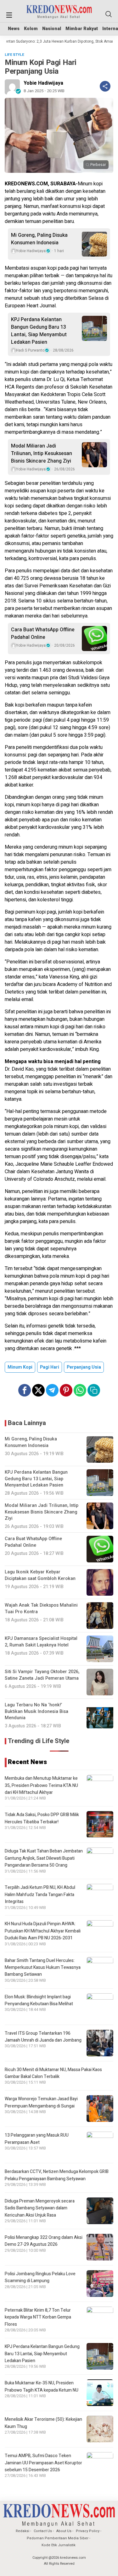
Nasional (52, 29)
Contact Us (43, 2531)
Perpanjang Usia (84, 1367)
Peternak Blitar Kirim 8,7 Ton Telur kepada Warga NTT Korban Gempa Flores (38, 2317)
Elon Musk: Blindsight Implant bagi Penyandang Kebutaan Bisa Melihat (39, 2000)
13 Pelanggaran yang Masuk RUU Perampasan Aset (37, 2139)
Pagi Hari (50, 1367)
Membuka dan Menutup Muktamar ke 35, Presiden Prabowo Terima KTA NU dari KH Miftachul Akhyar (41, 1785)
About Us (64, 2531)
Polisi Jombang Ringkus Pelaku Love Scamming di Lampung (40, 2277)
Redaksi (22, 2531)
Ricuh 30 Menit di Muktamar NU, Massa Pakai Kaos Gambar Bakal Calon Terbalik (53, 2073)
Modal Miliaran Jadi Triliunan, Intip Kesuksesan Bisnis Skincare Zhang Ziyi (42, 453)
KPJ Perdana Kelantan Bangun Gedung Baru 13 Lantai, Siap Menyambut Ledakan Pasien (39, 331)
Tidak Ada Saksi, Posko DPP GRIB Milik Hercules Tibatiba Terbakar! (42, 1818)
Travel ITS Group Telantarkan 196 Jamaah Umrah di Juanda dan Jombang (43, 2037)
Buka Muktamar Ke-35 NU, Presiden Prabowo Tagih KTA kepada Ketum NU (42, 2386)
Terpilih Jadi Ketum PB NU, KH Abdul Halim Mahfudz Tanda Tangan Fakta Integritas (40, 1895)
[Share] (105, 86)
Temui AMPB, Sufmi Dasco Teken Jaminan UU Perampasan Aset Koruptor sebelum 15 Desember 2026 (43, 2463)
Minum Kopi (20, 1367)
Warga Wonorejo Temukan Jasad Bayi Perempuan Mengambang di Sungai (41, 2102)
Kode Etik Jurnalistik (59, 2545)
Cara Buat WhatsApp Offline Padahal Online (43, 633)
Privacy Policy (88, 2531)
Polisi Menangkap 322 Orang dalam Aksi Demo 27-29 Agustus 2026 (44, 2241)
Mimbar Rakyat (82, 29)
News (14, 29)
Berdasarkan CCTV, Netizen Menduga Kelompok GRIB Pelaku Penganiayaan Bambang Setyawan (57, 2175)
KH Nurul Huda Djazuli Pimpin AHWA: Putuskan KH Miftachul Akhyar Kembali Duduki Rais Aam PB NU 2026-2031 (43, 1931)
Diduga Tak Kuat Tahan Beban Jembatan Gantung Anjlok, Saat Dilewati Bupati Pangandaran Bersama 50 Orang (44, 1858)
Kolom (31, 29)
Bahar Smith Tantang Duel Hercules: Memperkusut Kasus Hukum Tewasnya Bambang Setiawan (43, 1968)
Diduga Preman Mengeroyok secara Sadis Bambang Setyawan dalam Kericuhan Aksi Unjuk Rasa (40, 2208)
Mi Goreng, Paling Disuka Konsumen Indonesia (39, 239)
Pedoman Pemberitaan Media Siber (58, 2538)
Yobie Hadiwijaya (43, 83)
